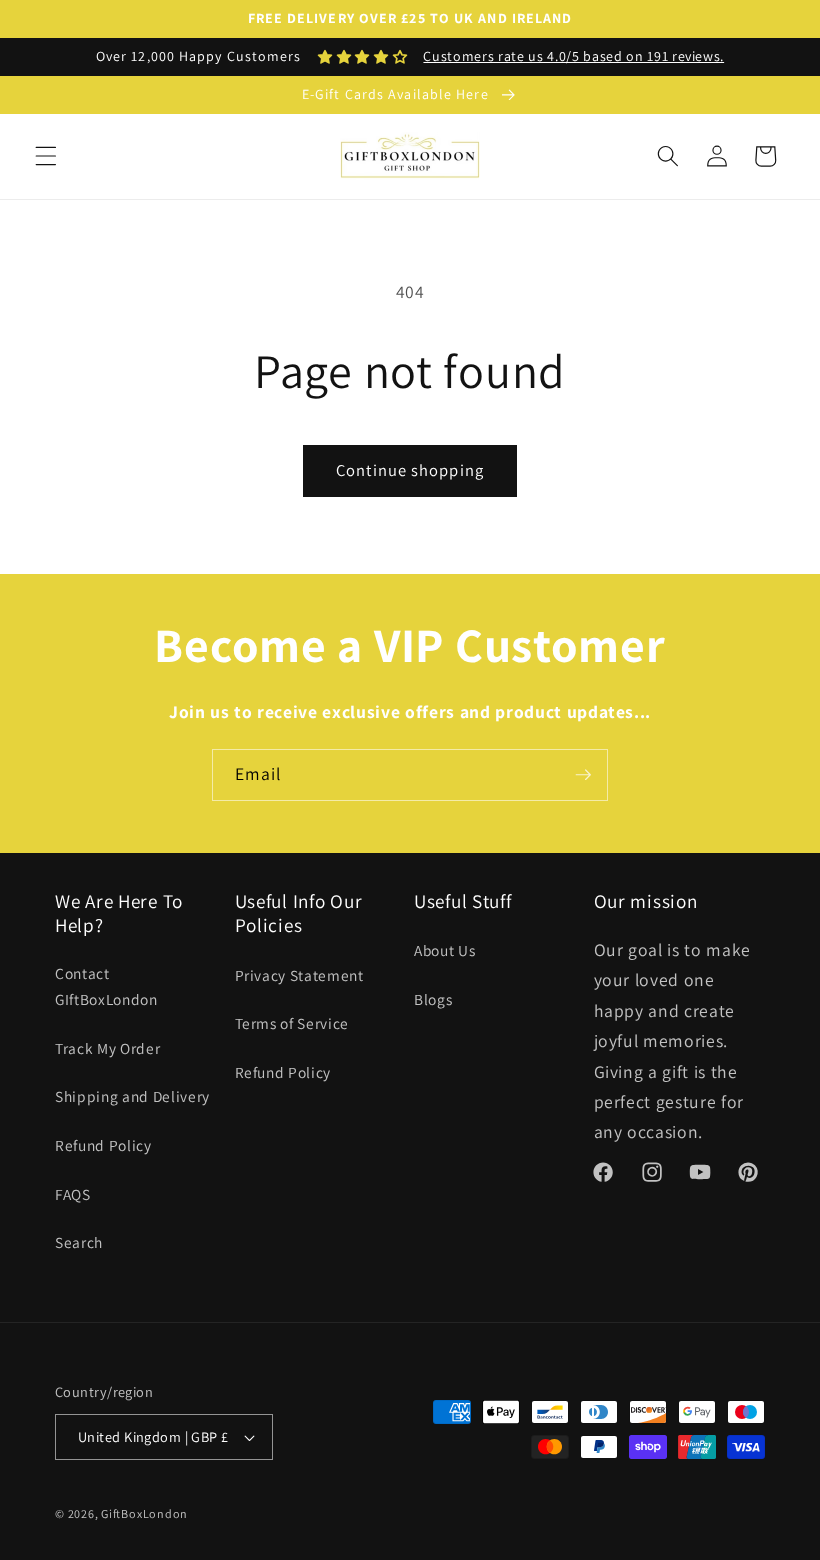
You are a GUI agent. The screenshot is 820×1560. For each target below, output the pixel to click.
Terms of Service (292, 1023)
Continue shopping (410, 470)
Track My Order (107, 1048)
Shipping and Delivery (132, 1096)
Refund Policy (103, 1145)
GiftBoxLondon (144, 1513)
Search (79, 1242)
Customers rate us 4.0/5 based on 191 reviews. (573, 56)
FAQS (73, 1194)
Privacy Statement (299, 975)
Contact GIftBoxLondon (106, 986)
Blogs (433, 999)
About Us (444, 950)
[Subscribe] (583, 775)
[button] (46, 156)
